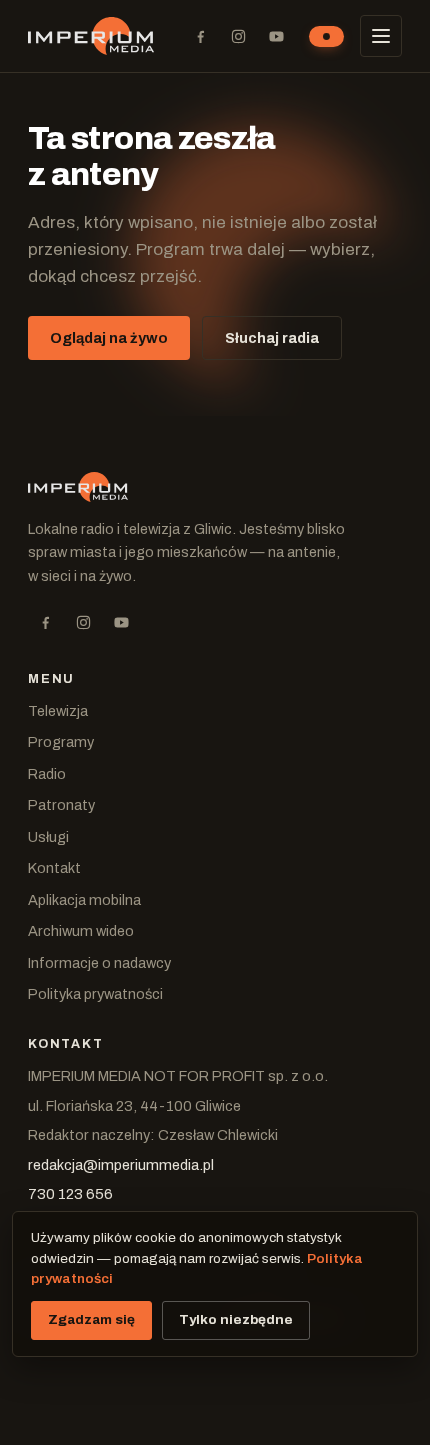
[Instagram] (238, 36)
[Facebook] (200, 36)
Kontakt (54, 868)
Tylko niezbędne (236, 1319)
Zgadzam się (91, 1319)
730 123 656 (70, 1194)
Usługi (48, 837)
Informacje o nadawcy (99, 963)
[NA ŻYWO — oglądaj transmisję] (326, 36)
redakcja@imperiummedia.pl (121, 1165)
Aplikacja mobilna (84, 900)
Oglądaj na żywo (109, 338)
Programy (61, 742)
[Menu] (381, 36)
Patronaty (61, 805)
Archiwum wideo (81, 931)
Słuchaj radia (272, 338)
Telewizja (58, 711)
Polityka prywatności (95, 994)
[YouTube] (276, 36)
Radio (47, 774)
